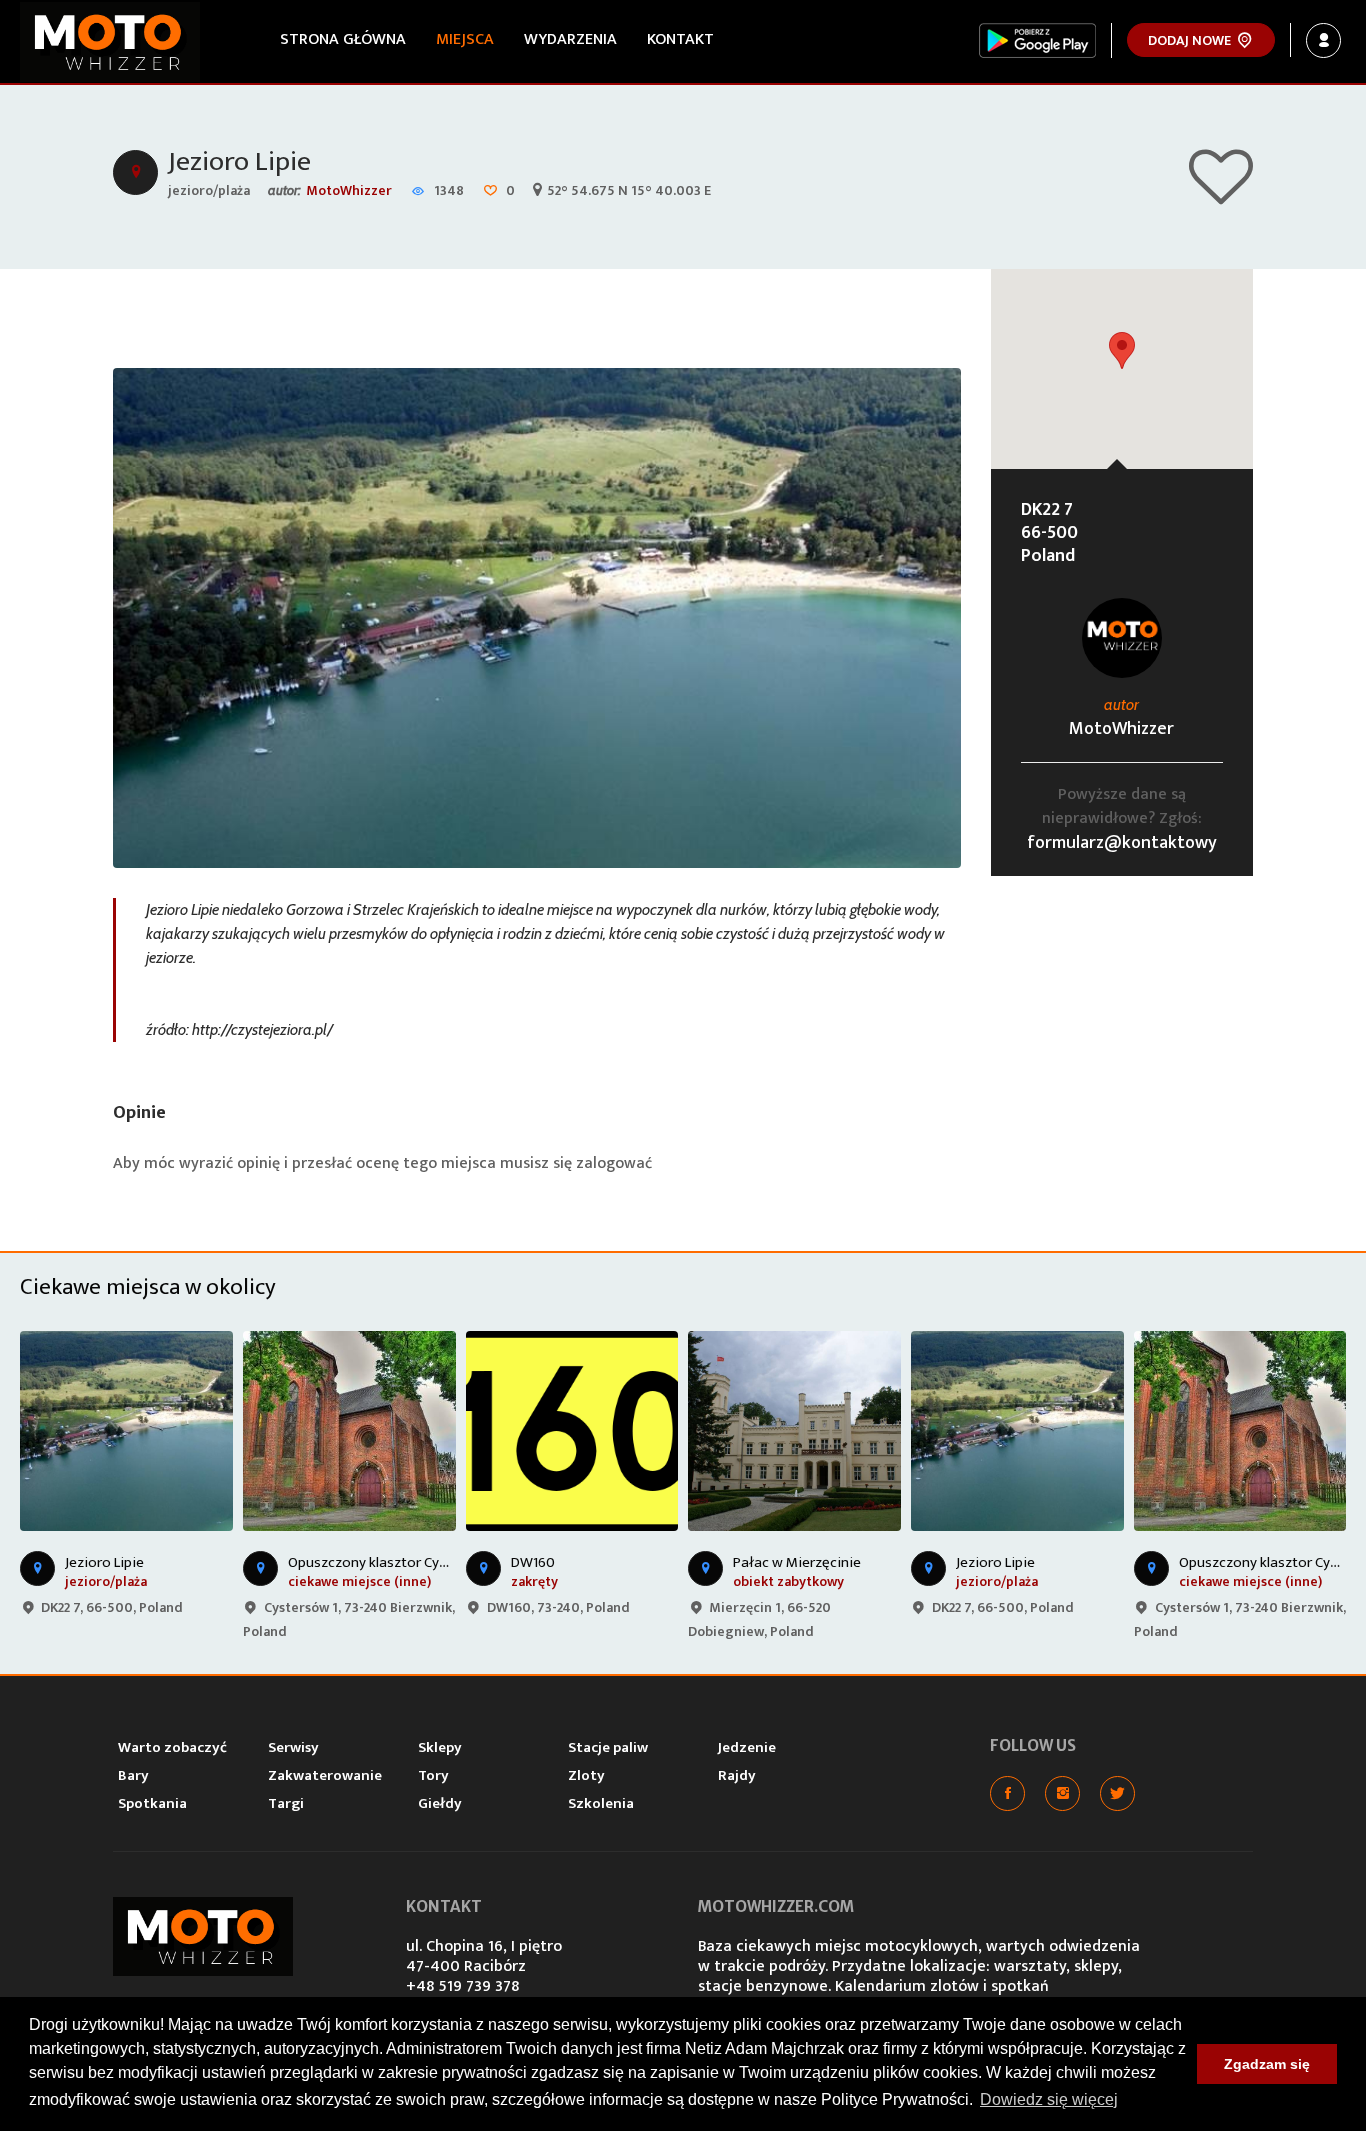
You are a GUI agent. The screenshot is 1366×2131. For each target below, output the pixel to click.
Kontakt (680, 39)
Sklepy (440, 1747)
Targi (286, 1803)
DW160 (533, 1562)
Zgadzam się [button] (1267, 2064)
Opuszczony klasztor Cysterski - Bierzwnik (422, 1562)
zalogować (614, 1163)
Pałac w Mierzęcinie (797, 1562)
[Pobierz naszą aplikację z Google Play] (1037, 40)
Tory (433, 1775)
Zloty (586, 1775)
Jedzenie (747, 1747)
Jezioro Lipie (239, 161)
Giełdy (440, 1803)
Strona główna (343, 39)
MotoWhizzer (349, 190)
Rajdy (737, 1775)
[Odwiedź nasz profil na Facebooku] (1007, 1793)
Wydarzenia (570, 39)
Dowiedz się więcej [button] (1049, 2099)
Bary (133, 1775)
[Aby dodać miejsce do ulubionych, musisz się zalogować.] (1221, 195)
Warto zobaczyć (172, 1747)
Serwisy (293, 1747)
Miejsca (465, 39)
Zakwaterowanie (325, 1775)
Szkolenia (601, 1803)
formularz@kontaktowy (1122, 843)
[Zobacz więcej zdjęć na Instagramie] (1062, 1793)
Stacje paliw (608, 1747)
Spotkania (152, 1803)
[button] (1122, 350)
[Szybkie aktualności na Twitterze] (1117, 1793)
